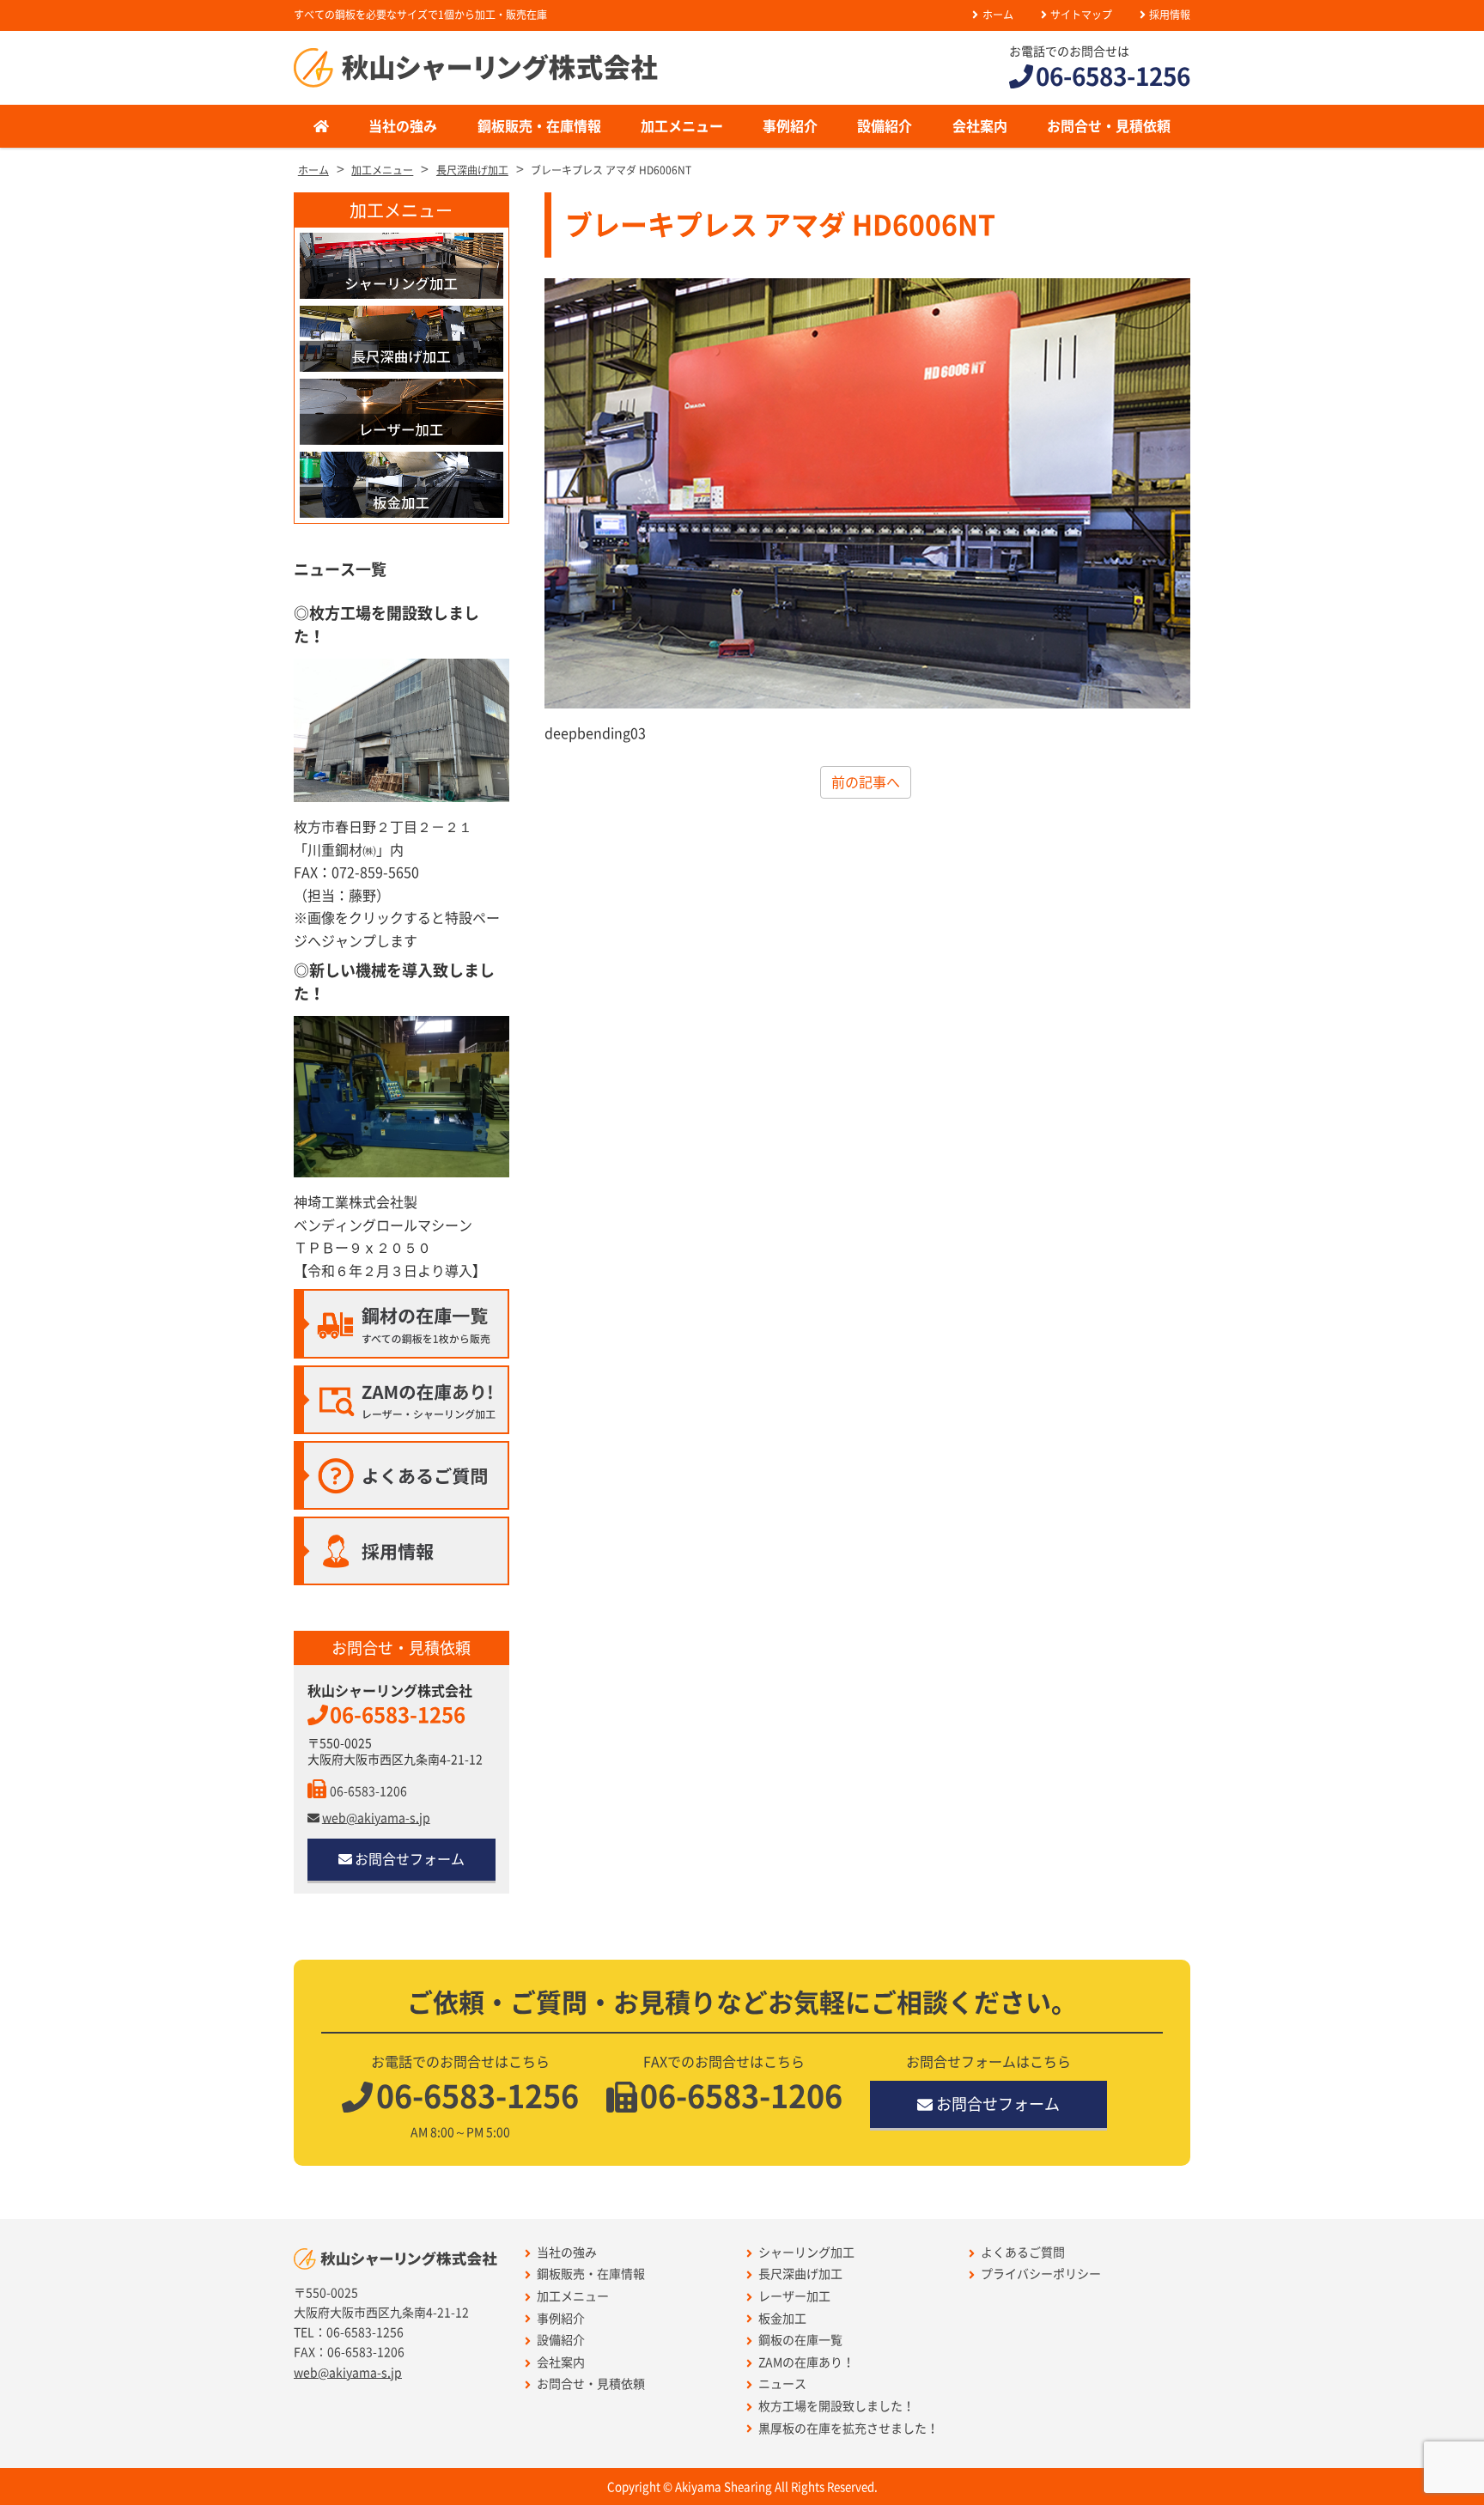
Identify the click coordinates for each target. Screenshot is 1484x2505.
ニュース (782, 2384)
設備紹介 (885, 126)
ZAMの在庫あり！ (806, 2362)
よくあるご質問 (1023, 2253)
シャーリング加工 (806, 2253)
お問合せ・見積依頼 (1109, 126)
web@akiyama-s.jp (376, 1818)
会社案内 (980, 126)
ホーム (997, 15)
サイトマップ (1081, 15)
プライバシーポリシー (1041, 2274)
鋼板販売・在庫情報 (539, 126)
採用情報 (1170, 15)
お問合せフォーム (410, 1859)
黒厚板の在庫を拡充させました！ (848, 2429)
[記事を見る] (401, 1097)
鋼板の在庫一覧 (800, 2340)
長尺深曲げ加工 (800, 2274)
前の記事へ (866, 782)
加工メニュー (682, 126)
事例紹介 (790, 126)
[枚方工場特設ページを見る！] (401, 730)
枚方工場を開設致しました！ (836, 2406)
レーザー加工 (794, 2296)
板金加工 (782, 2319)
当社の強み (403, 126)
